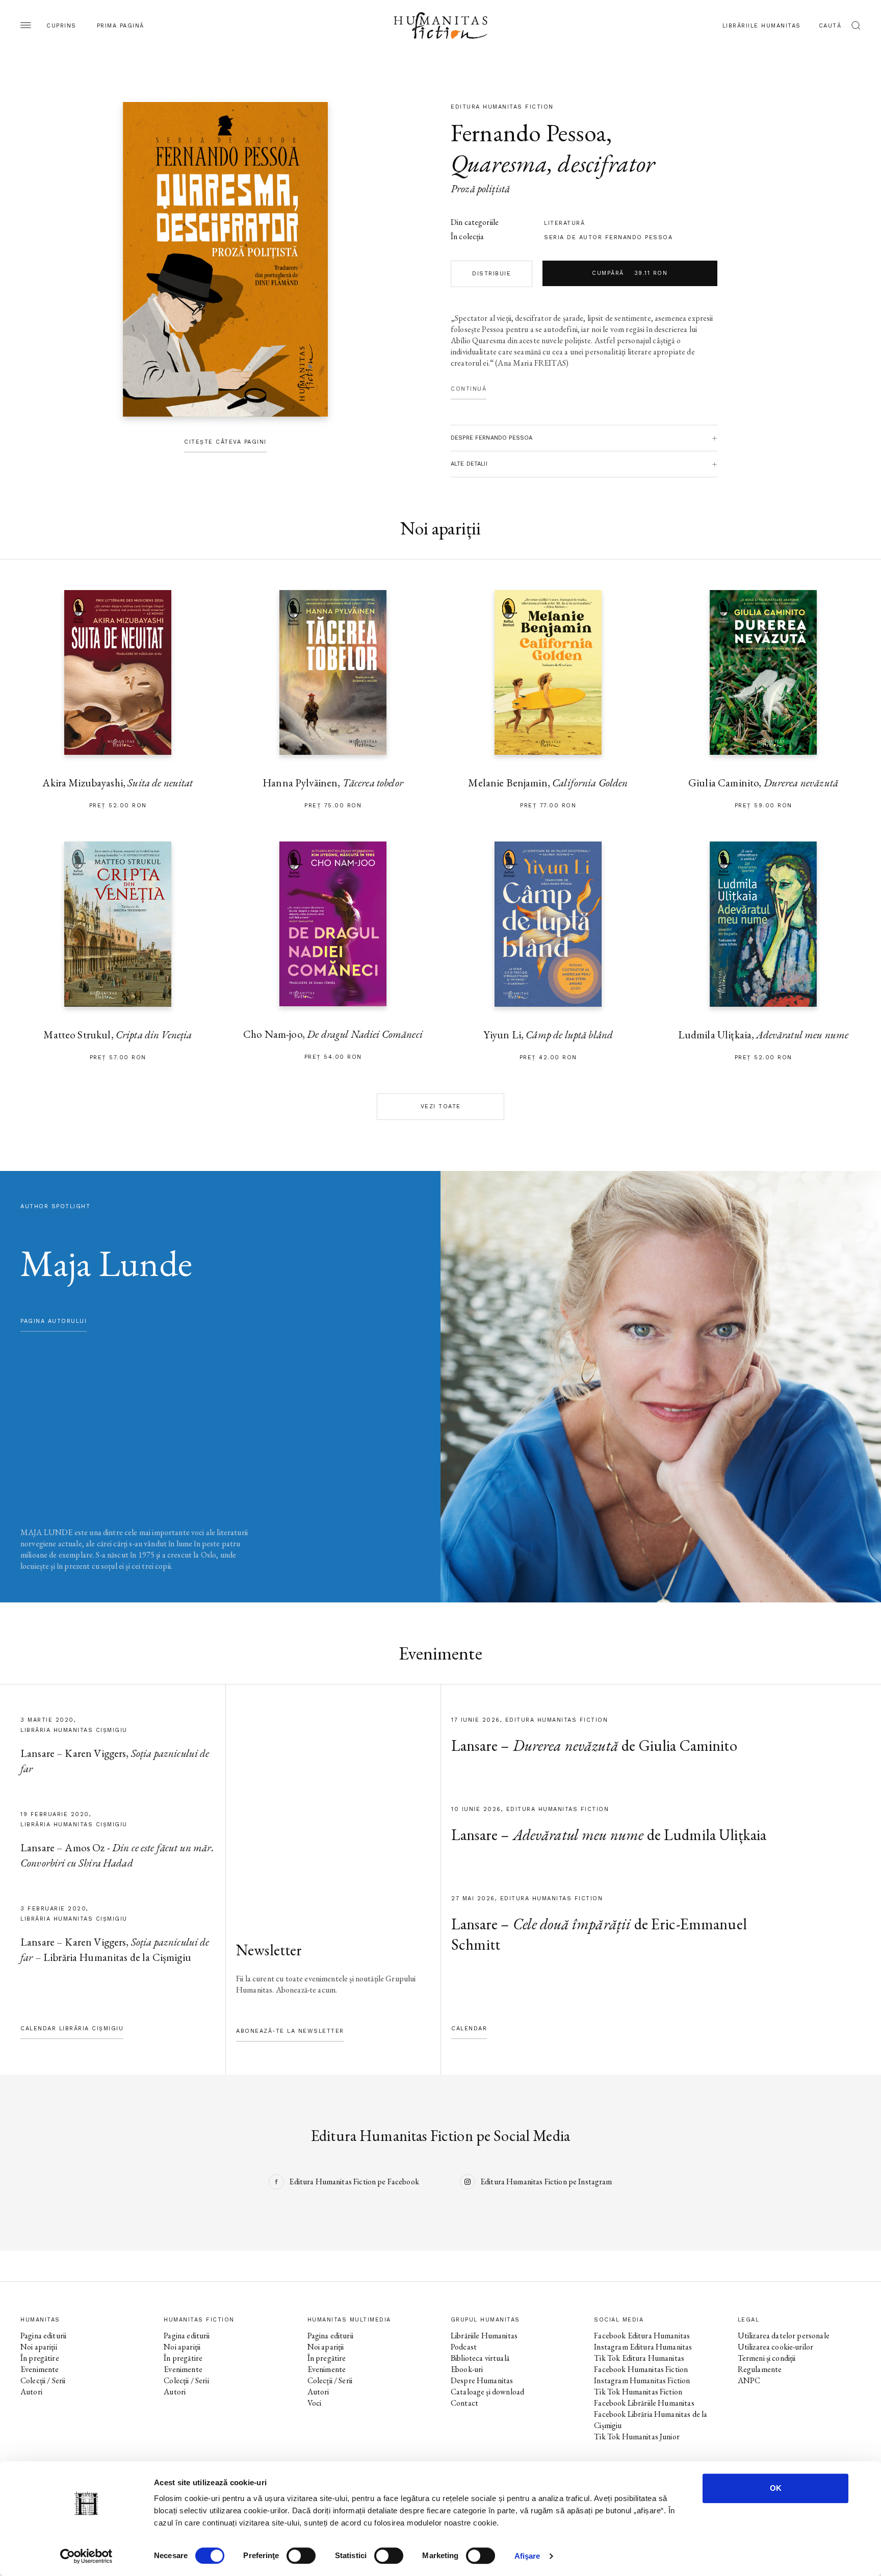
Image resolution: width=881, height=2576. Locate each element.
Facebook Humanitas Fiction (641, 2369)
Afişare (527, 2556)
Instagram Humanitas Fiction (642, 2380)
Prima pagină (121, 26)
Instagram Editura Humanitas (643, 2347)
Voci (315, 2403)
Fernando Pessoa (528, 133)
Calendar (469, 2029)
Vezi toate (441, 1106)
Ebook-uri (467, 2369)
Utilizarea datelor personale (784, 2336)
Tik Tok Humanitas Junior (637, 2437)
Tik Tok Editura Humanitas (639, 2358)
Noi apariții (39, 2347)
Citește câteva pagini (225, 442)
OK (776, 2488)
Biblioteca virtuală (480, 2358)
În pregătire (40, 2358)
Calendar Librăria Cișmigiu (72, 2029)
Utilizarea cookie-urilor (776, 2347)
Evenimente (40, 2369)
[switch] (301, 2556)
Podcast (464, 2347)
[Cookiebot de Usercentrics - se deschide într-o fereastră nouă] (86, 2556)
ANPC (749, 2380)
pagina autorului (54, 1321)
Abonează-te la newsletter (290, 2031)
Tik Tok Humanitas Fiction (638, 2392)
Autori (31, 2392)
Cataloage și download (487, 2392)
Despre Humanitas (482, 2380)
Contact (464, 2403)
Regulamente (760, 2369)
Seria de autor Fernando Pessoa (608, 237)
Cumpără (630, 273)
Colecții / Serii (43, 2380)
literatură (564, 223)
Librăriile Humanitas (762, 26)
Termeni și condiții (767, 2358)
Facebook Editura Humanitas (642, 2336)
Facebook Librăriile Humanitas (644, 2403)
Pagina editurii (43, 2336)
